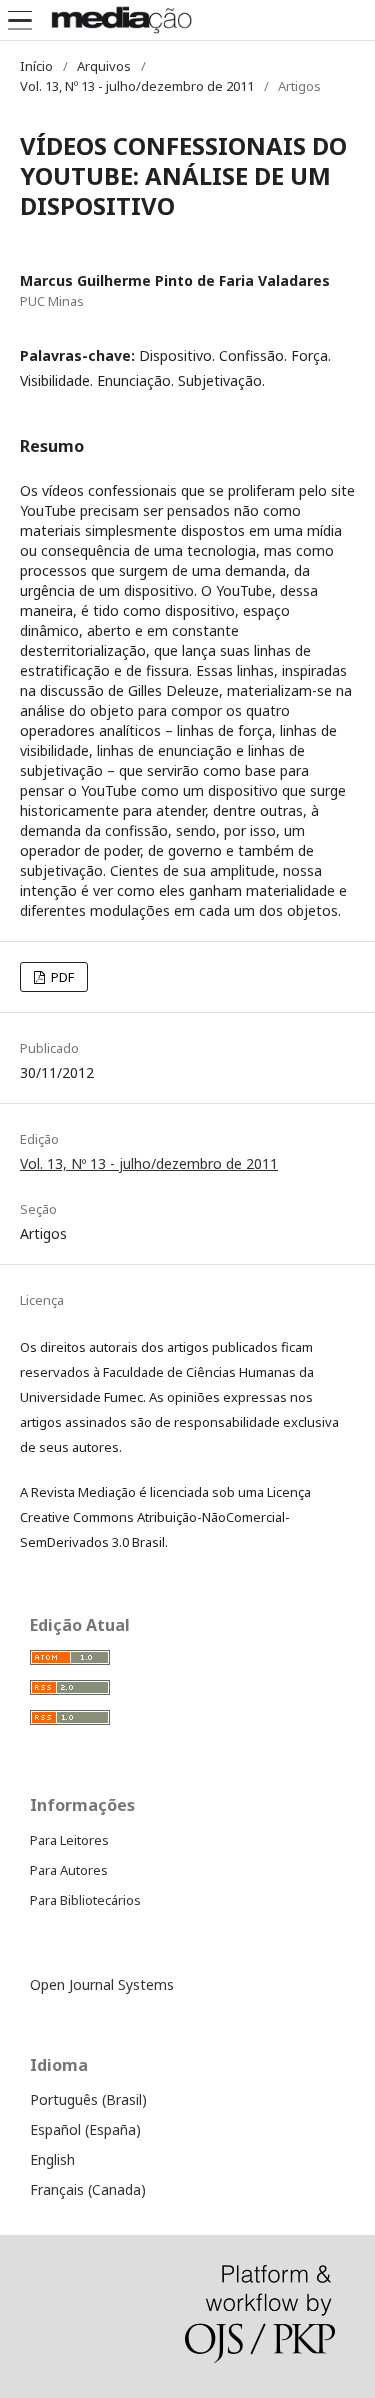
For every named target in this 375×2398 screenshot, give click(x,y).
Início (36, 66)
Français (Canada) (88, 2189)
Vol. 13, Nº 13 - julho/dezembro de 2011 (137, 86)
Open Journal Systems (102, 1984)
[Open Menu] (20, 20)
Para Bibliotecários (85, 1900)
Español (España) (85, 2129)
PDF (61, 977)
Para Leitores (69, 1840)
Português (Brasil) (88, 2099)
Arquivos (104, 66)
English (52, 2159)
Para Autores (69, 1870)
